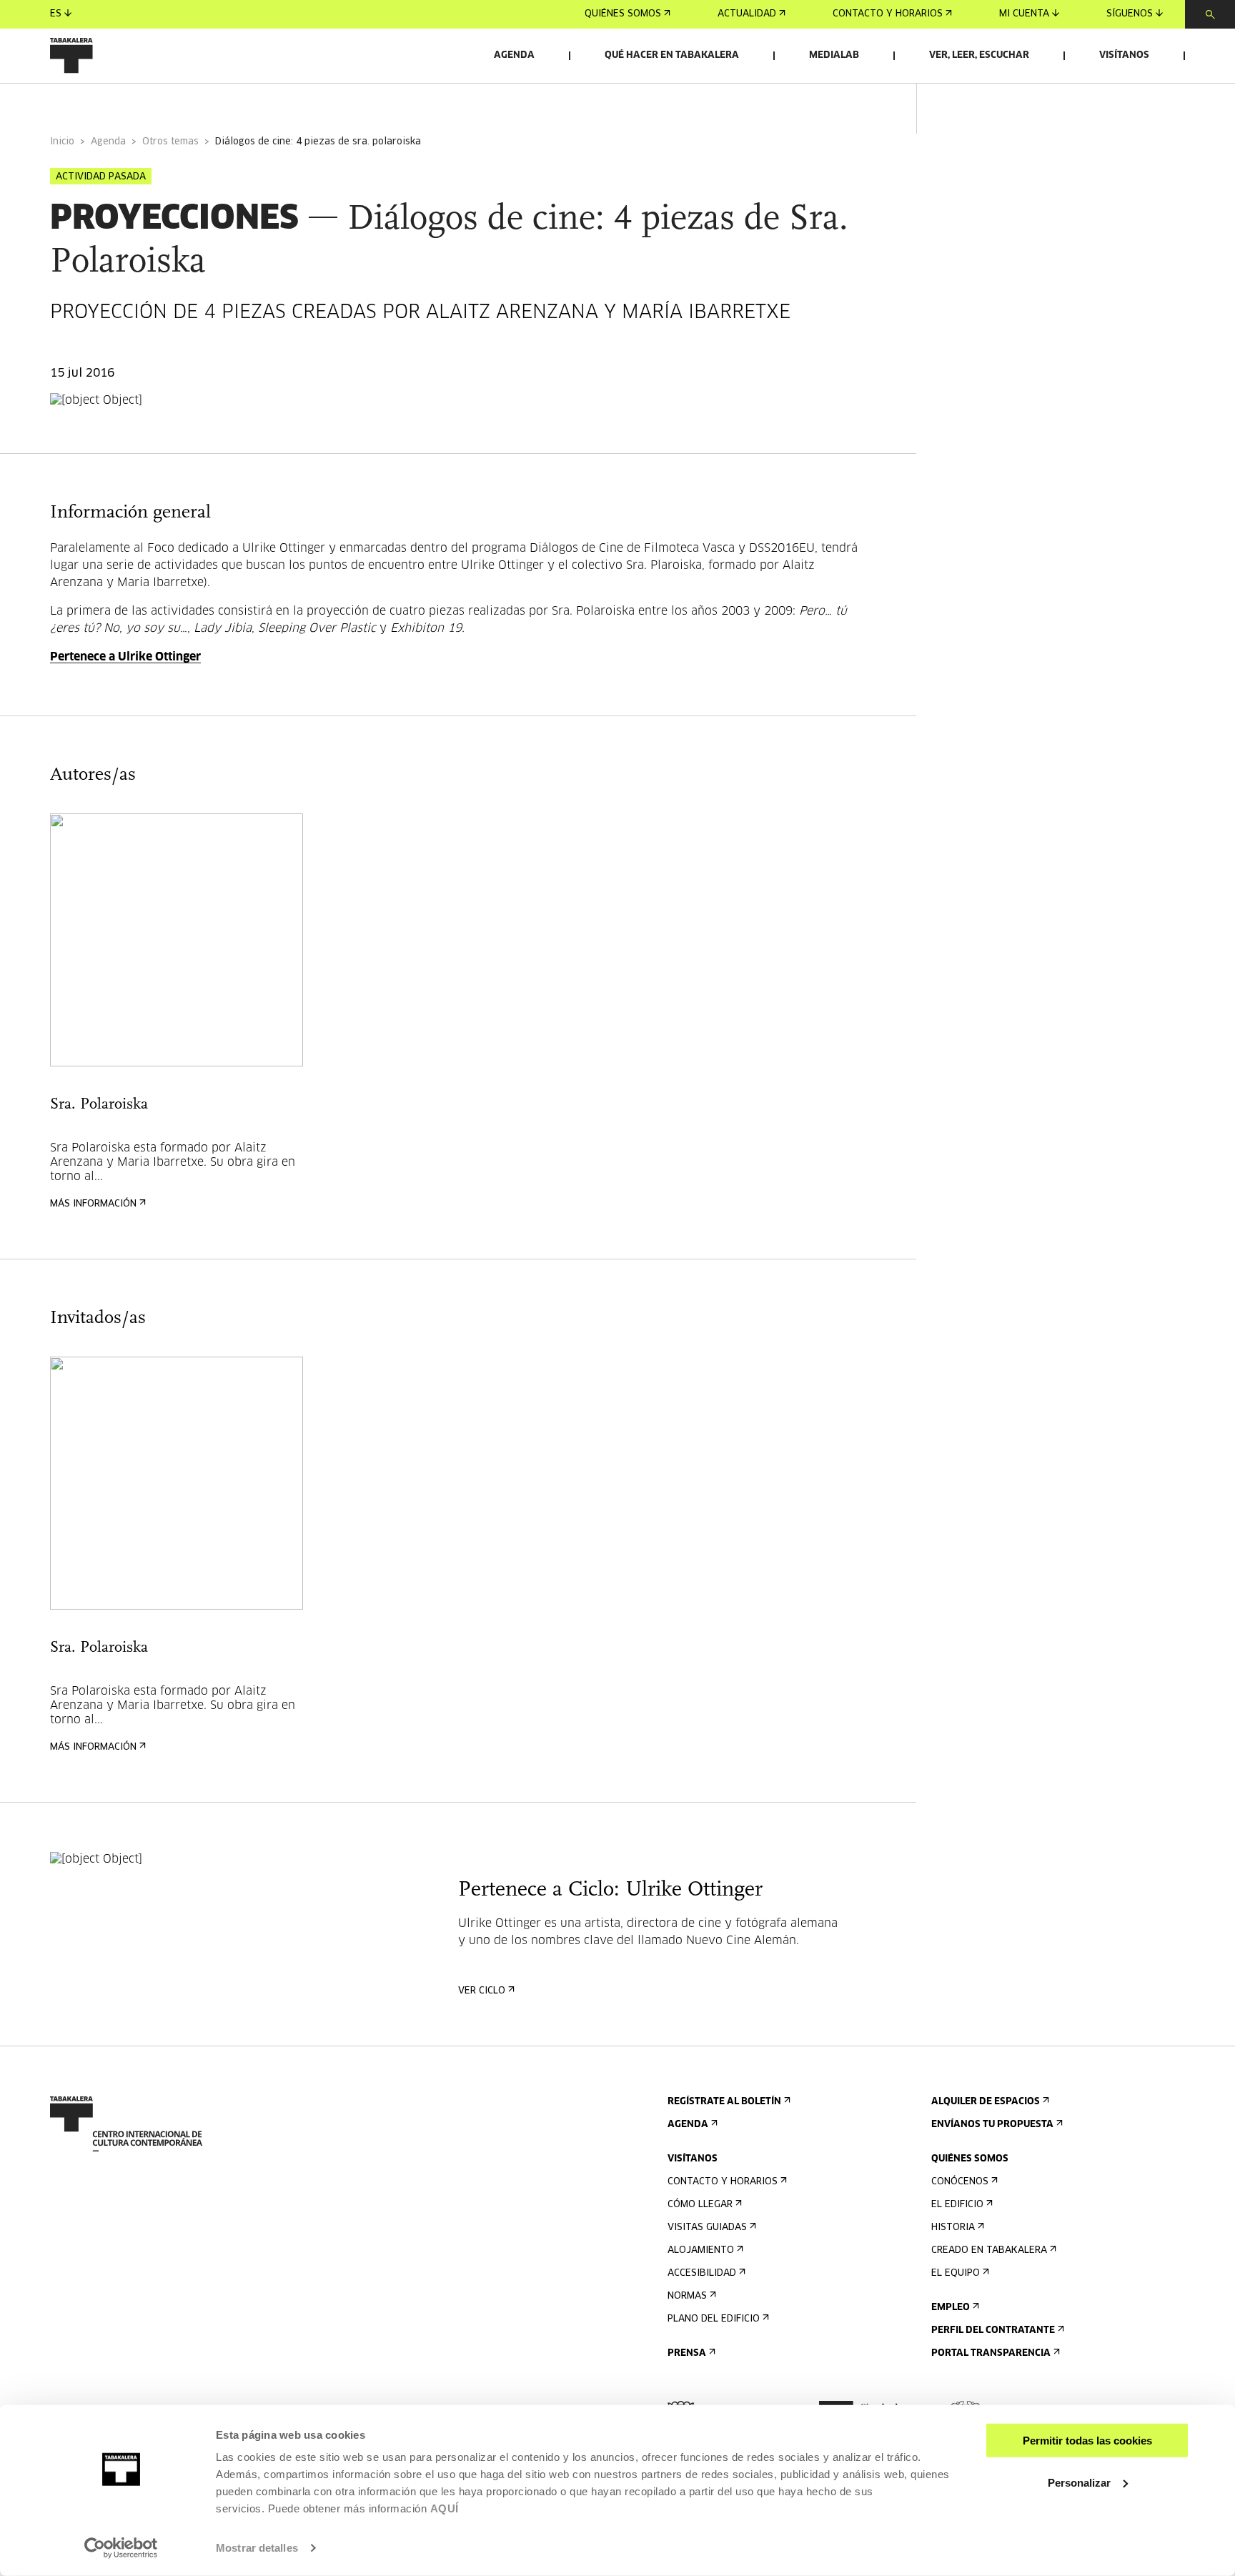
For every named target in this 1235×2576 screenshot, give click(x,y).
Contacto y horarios (888, 14)
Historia (953, 2228)
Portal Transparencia (991, 2353)
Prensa (687, 2353)
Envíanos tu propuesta (992, 2125)
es (56, 14)
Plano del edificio (714, 2319)
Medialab (834, 55)
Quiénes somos (623, 14)
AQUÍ (445, 2508)
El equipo (956, 2273)
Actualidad (747, 14)
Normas (687, 2296)
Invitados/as (326, 103)
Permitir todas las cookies (1087, 2441)
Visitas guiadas (707, 2228)
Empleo (951, 2308)
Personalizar (1079, 2482)
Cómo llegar (700, 2205)
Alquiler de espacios (986, 2102)
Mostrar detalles (257, 2548)
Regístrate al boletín (724, 2102)
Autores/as (228, 103)
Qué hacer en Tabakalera (672, 55)
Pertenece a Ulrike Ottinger (125, 657)
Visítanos (1124, 55)
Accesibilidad (702, 2273)
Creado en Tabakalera (989, 2250)
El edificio (957, 2205)
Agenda (514, 55)
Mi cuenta (1024, 14)
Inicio (62, 142)
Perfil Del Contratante (993, 2330)
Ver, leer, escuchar (979, 55)
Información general (107, 103)
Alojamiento (701, 2250)
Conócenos (960, 2182)
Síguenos (1130, 14)
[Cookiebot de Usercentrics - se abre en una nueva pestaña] (121, 2548)
